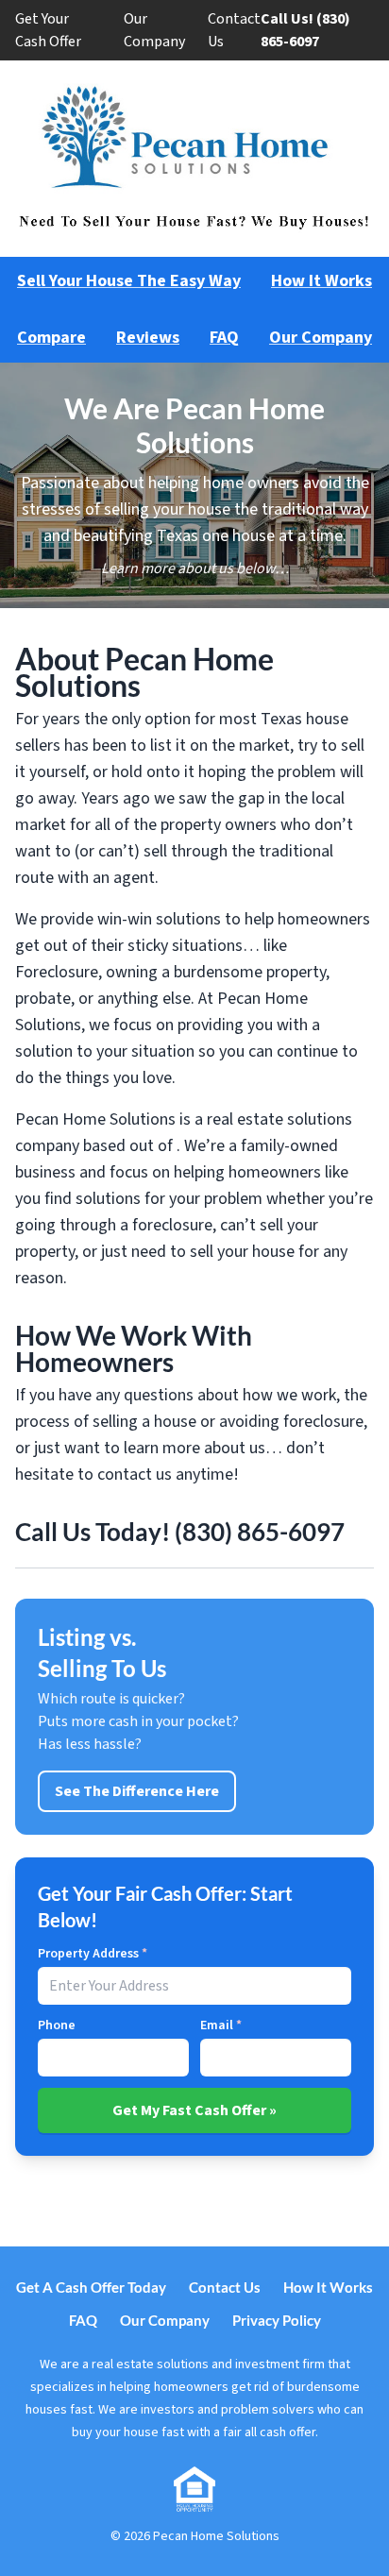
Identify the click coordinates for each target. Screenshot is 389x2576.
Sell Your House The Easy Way (129, 281)
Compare (51, 338)
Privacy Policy (277, 2320)
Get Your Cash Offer (48, 30)
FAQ (224, 338)
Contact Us (234, 30)
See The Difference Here (137, 1791)
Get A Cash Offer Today (91, 2287)
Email (221, 2025)
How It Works (321, 281)
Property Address (93, 1954)
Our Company (154, 30)
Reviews (148, 338)
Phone (57, 2025)
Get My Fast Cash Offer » (194, 2110)
